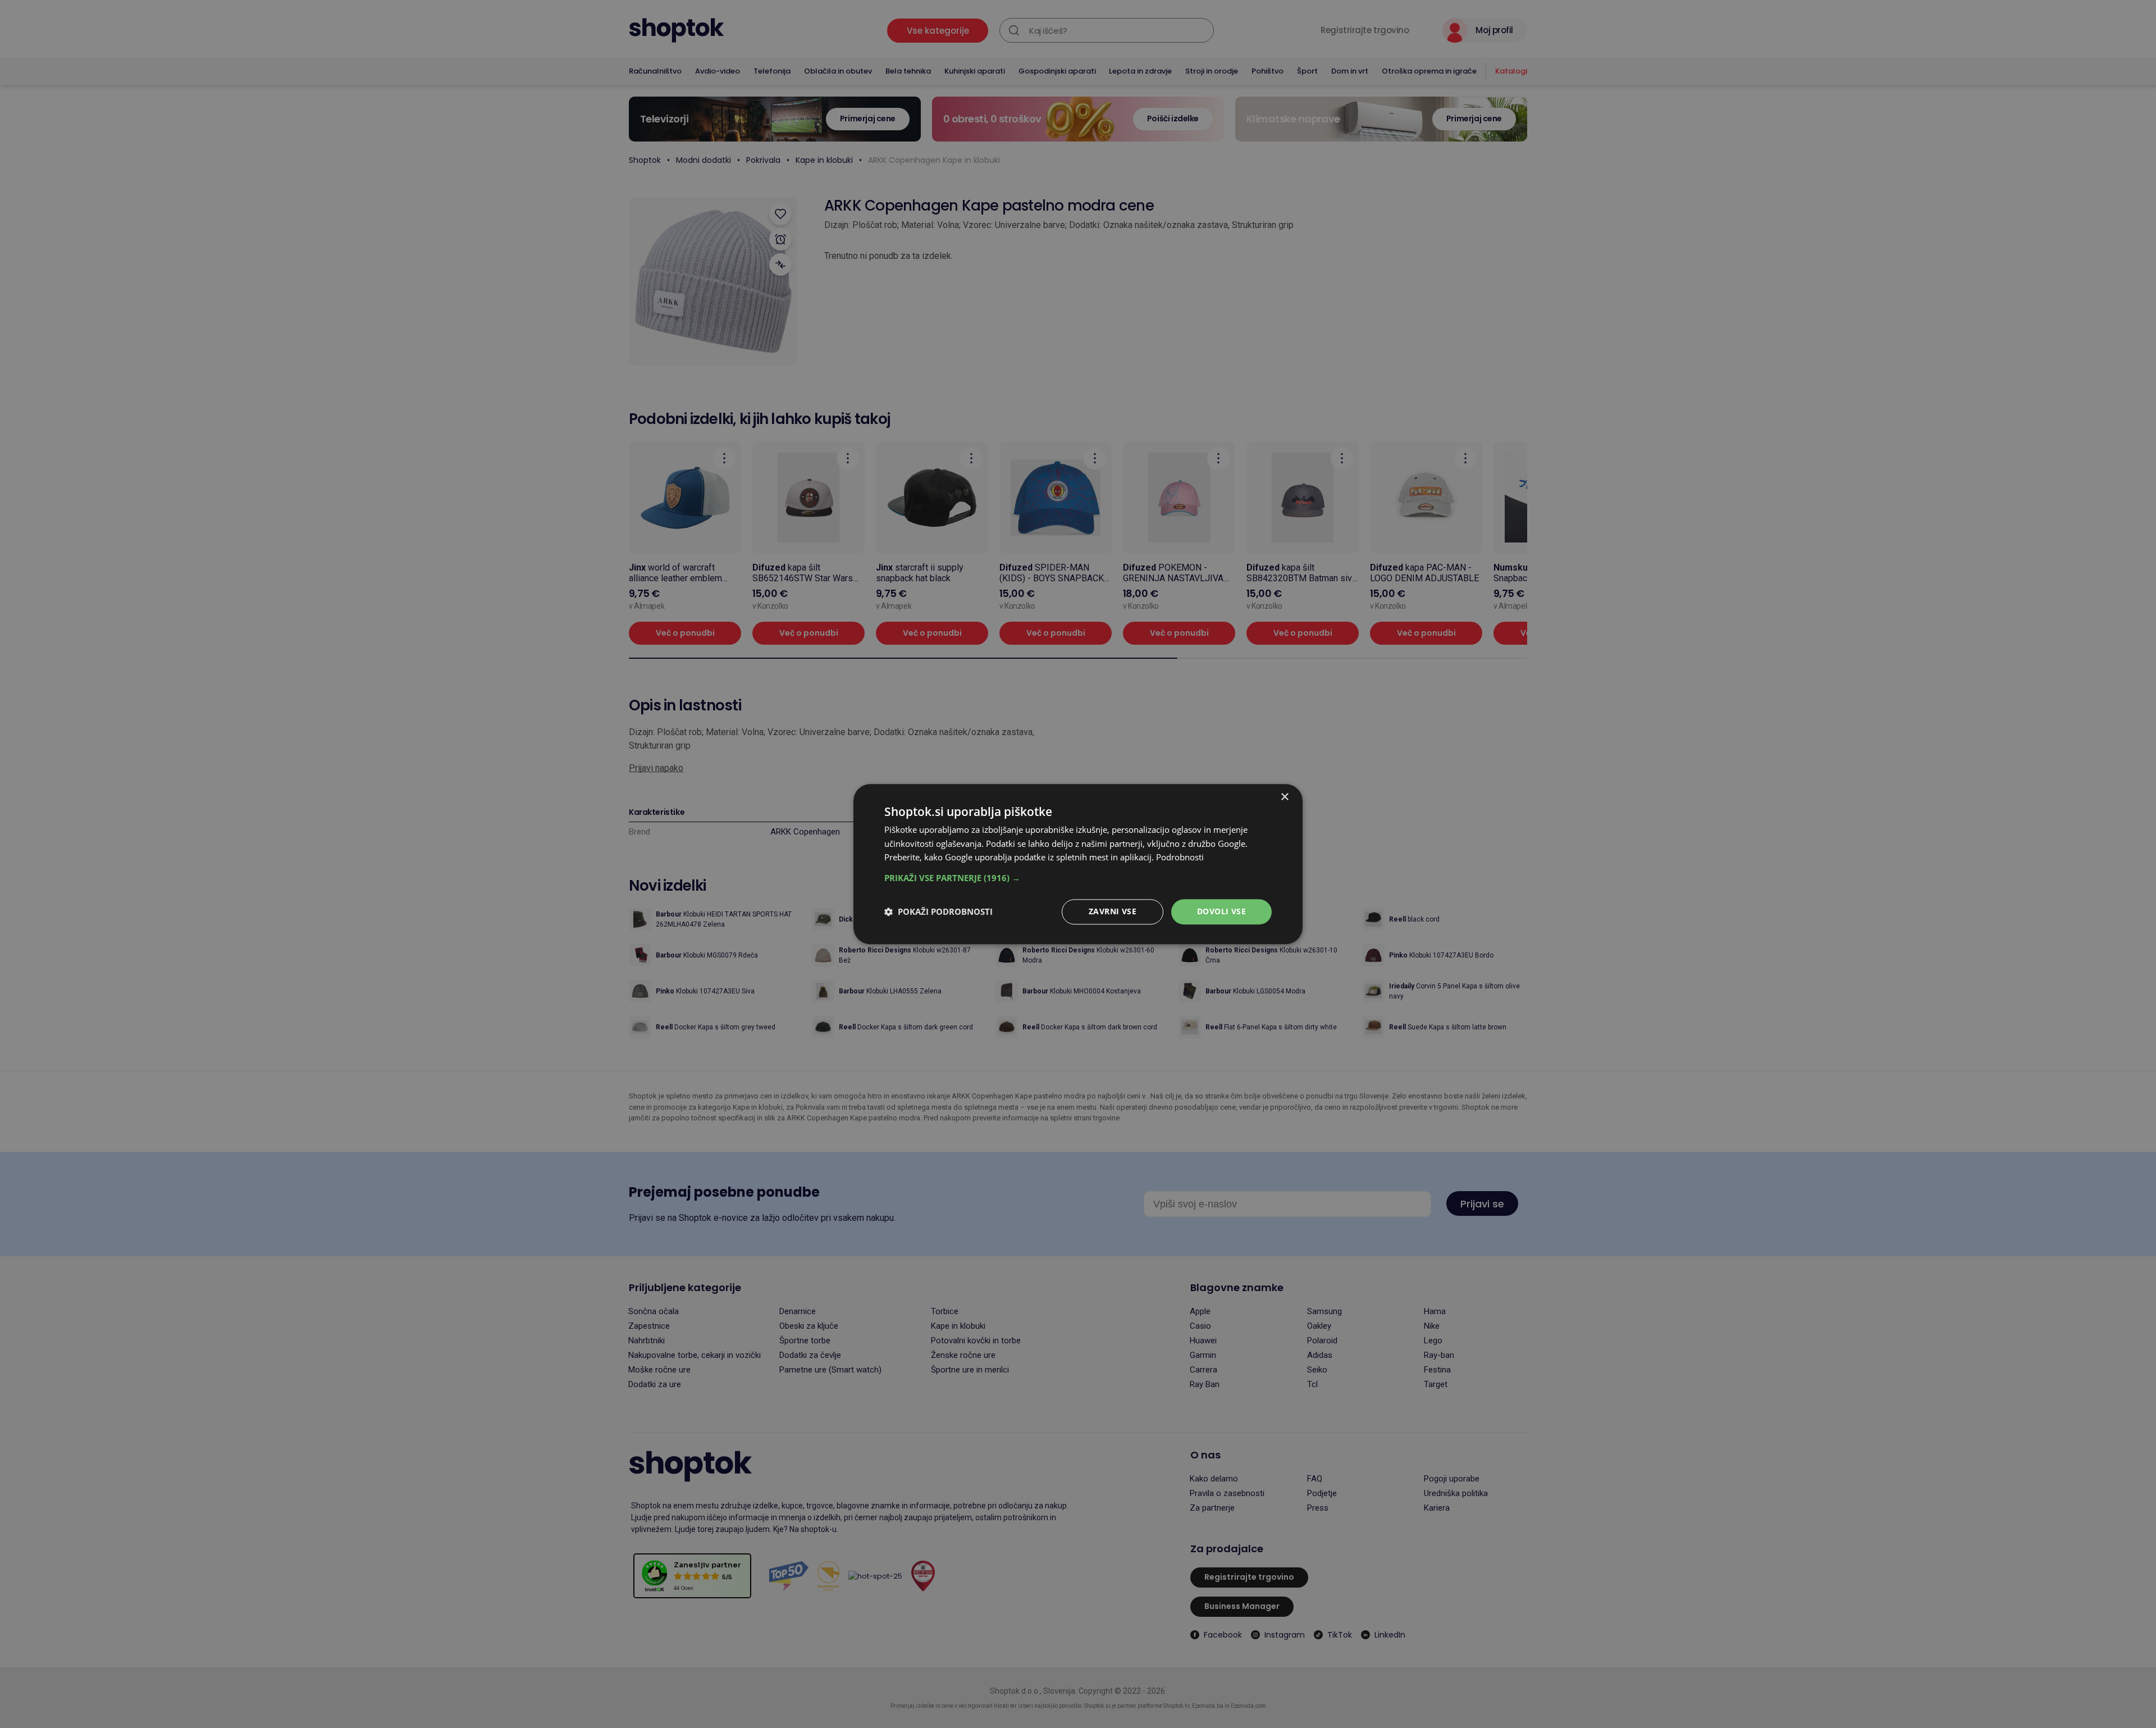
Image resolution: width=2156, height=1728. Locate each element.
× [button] (1284, 797)
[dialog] (1078, 864)
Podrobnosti (1180, 858)
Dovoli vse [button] (1221, 911)
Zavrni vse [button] (1113, 911)
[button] (1078, 878)
